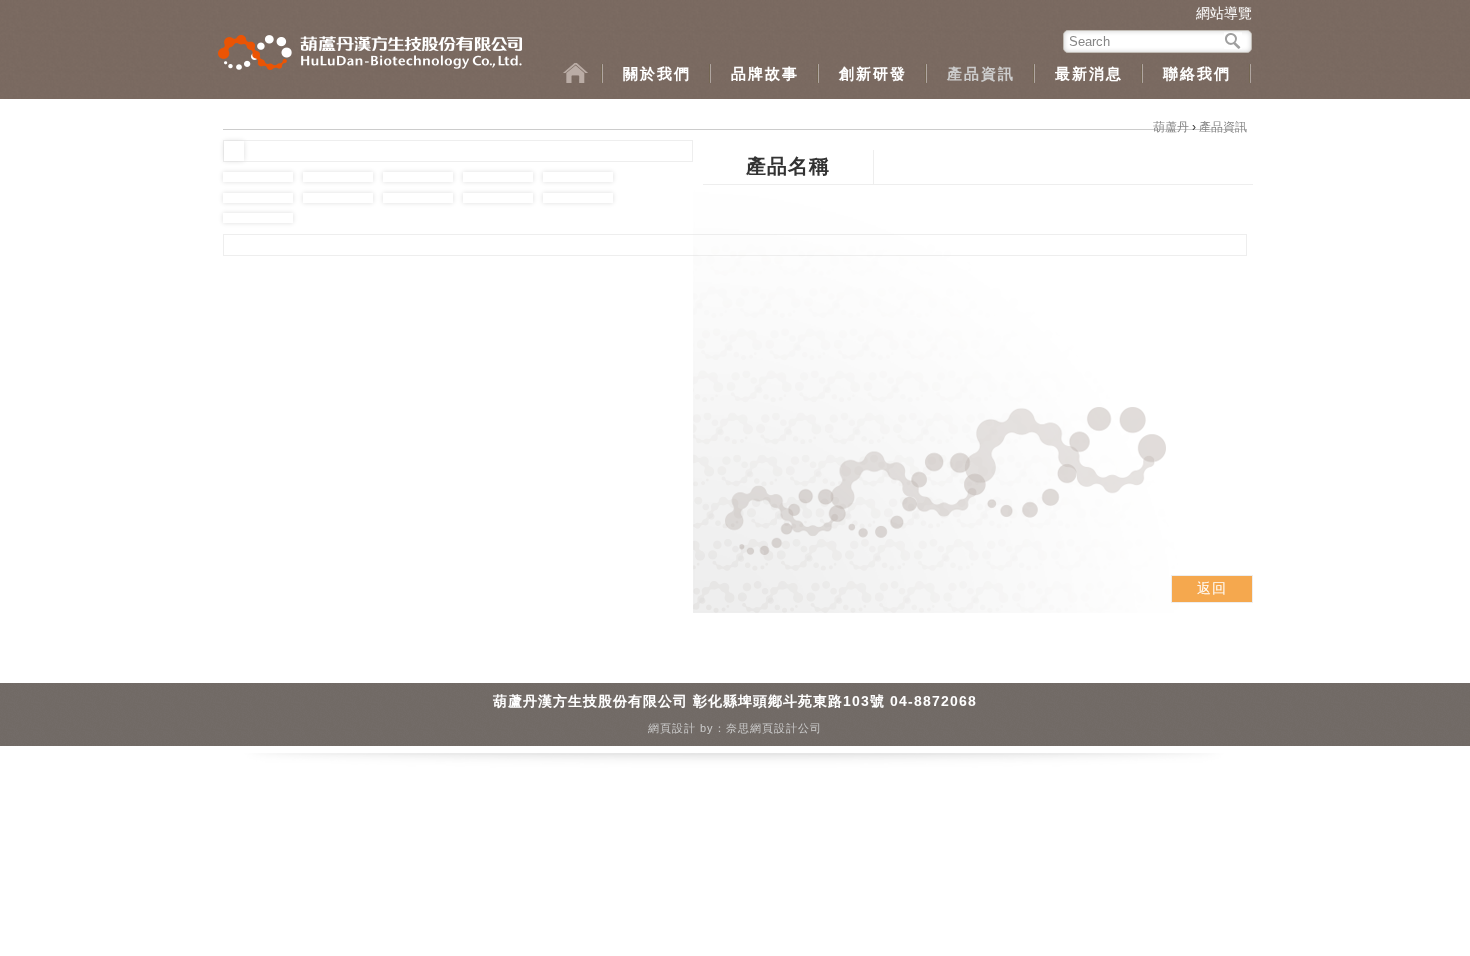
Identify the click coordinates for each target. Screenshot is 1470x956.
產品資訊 (981, 73)
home (583, 73)
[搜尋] (1233, 40)
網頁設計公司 (786, 728)
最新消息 (1089, 73)
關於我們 (657, 73)
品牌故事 (765, 73)
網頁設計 (672, 728)
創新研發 (873, 73)
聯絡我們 (1197, 73)
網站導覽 (1224, 13)
